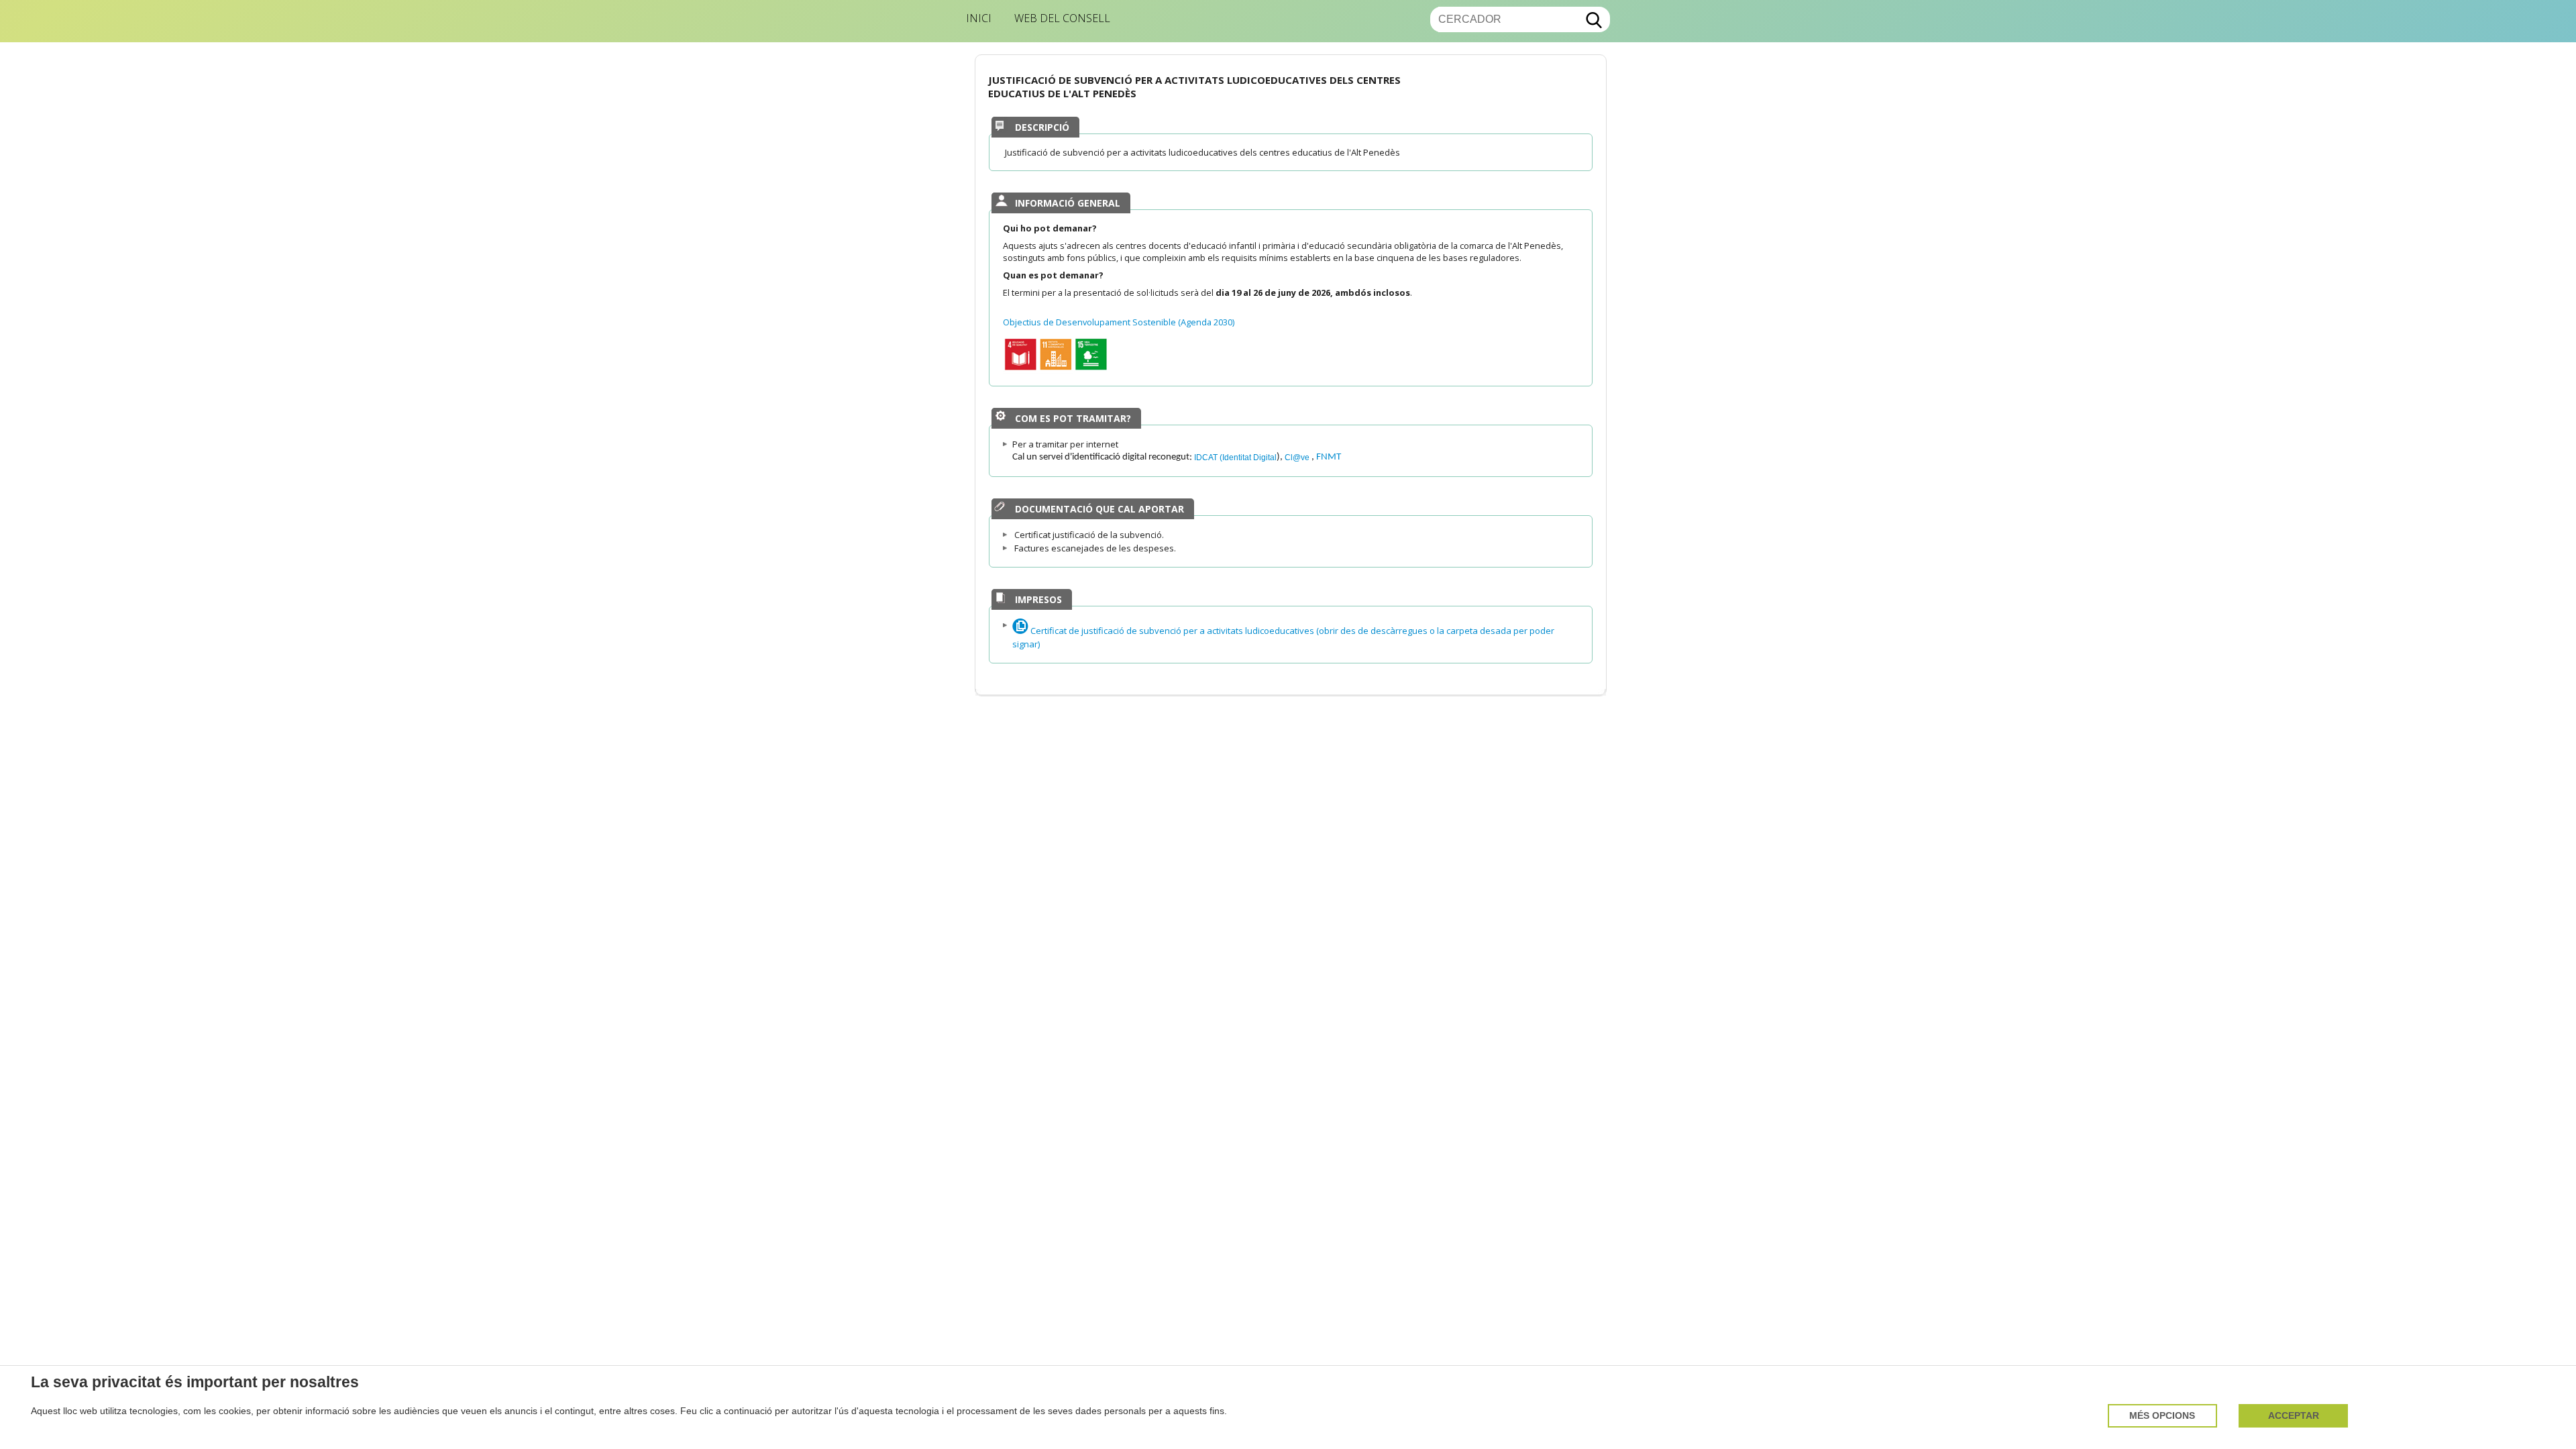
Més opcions (2162, 1416)
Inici (979, 18)
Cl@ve (1298, 457)
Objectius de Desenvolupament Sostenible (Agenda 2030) (1119, 322)
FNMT (1329, 457)
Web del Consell (1062, 18)
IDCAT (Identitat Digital (1235, 457)
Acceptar (2294, 1416)
